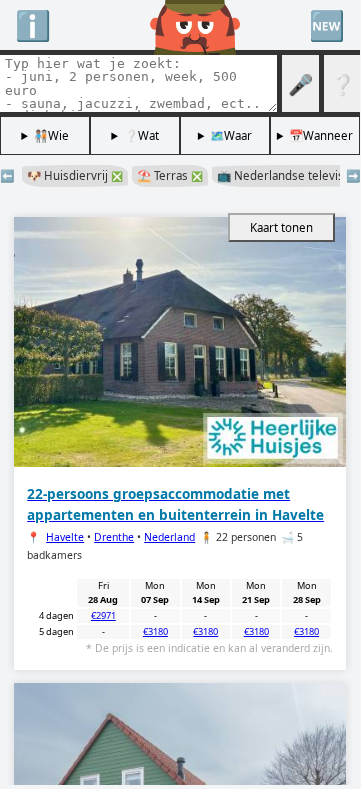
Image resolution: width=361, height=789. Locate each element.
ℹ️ (33, 24)
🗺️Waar (231, 135)
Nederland (169, 537)
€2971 (103, 615)
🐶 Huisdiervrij (75, 175)
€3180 (155, 631)
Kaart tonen (281, 227)
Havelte (65, 537)
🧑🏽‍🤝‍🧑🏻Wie (51, 135)
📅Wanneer (321, 135)
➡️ (353, 175)
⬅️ (7, 175)
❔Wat (141, 135)
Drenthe (114, 537)
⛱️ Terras (170, 175)
